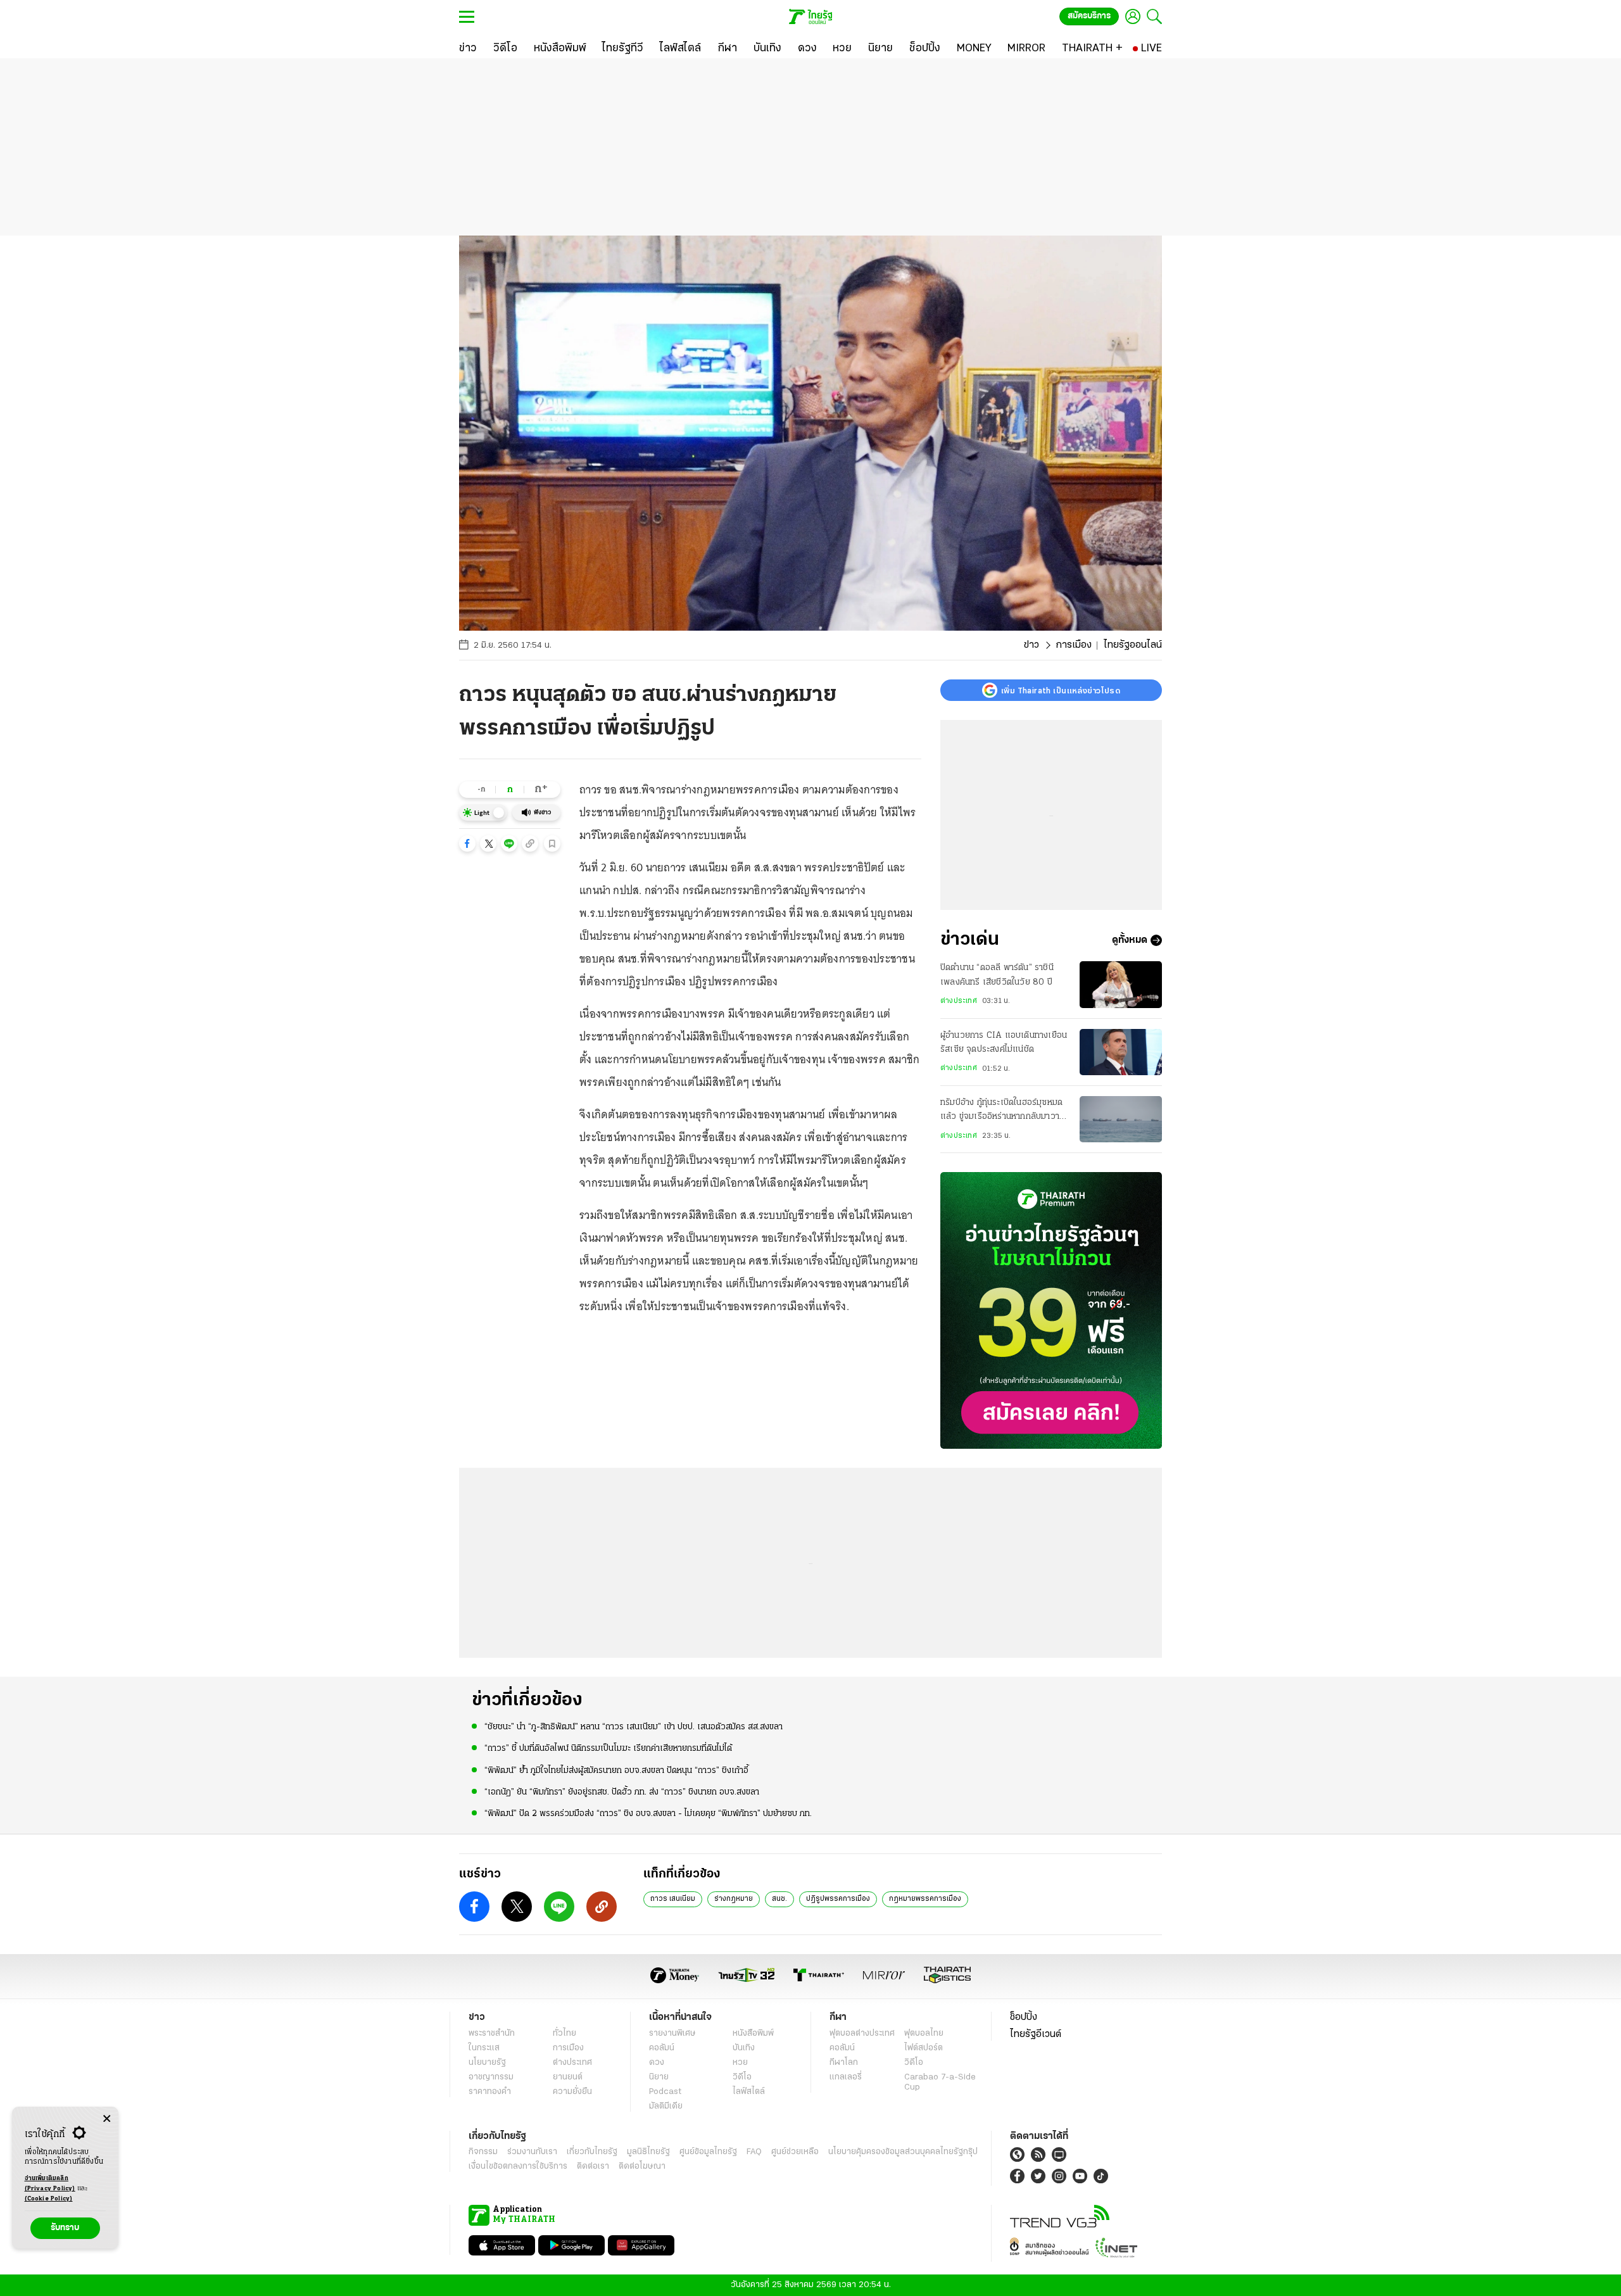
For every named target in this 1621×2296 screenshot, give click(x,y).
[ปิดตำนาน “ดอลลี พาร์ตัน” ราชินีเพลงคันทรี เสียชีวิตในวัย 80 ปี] (1121, 984)
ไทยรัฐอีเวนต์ (1036, 2034)
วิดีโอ (742, 2077)
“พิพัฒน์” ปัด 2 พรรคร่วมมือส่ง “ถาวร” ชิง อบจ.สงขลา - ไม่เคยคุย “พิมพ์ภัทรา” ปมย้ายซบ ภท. (648, 1814)
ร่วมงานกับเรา (532, 2152)
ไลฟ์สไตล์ (749, 2092)
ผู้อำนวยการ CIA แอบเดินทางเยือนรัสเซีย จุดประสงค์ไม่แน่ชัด (1004, 1043)
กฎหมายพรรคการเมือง (925, 1899)
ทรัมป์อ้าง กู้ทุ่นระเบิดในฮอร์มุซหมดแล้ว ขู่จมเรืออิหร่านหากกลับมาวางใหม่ (1002, 1111)
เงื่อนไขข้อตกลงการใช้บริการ (518, 2167)
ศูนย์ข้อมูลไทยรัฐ (708, 2152)
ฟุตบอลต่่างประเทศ (862, 2034)
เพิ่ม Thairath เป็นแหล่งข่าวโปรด (1061, 690)
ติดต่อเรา (593, 2167)
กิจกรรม (483, 2152)
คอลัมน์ (662, 2048)
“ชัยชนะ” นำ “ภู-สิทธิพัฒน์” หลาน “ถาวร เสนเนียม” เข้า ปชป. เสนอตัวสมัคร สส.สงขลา (634, 1727)
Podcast (665, 2092)
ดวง (657, 2063)
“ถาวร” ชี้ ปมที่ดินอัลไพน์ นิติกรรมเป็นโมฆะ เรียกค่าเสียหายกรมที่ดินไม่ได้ (608, 1749)
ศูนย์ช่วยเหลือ (795, 2152)
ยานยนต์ (568, 2077)
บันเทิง (744, 2048)
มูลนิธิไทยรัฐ (648, 2152)
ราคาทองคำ (490, 2092)
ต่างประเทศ (959, 1001)
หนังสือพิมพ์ (753, 2034)
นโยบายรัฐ (487, 2063)
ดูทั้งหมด (1130, 940)
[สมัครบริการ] (1051, 1310)
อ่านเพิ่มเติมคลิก (50, 2184)
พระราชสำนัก (492, 2034)
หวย (740, 2063)
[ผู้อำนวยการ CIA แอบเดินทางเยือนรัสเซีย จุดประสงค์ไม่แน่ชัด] (1121, 1052)
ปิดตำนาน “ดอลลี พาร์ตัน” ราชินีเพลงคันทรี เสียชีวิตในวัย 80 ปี (997, 975)
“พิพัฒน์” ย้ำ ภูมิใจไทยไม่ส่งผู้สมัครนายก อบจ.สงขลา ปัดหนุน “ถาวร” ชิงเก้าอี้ (616, 1771)
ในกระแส (484, 2048)
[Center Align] (107, 2119)
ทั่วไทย (565, 2034)
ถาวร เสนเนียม (673, 1899)
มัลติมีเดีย (666, 2106)
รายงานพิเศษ (672, 2034)
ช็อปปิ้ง (1024, 2017)
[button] (467, 843)
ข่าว (1031, 645)
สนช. (779, 1899)
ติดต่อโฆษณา (642, 2167)
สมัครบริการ (1089, 16)
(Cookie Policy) (49, 2199)
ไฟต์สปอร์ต (924, 2048)
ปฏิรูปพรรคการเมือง (838, 1899)
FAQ (754, 2152)
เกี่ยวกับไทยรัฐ (592, 2152)
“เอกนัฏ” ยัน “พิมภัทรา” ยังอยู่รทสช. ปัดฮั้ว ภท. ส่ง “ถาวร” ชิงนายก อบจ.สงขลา (622, 1792)
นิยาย (659, 2077)
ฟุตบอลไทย (924, 2034)
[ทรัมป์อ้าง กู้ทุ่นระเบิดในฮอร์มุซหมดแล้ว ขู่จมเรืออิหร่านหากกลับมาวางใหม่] (1121, 1119)
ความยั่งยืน (572, 2092)
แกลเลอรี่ (846, 2077)
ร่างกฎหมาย (734, 1899)
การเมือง (1074, 645)
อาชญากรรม (491, 2077)
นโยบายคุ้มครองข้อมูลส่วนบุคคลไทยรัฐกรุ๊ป (903, 2152)
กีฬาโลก (844, 2063)
